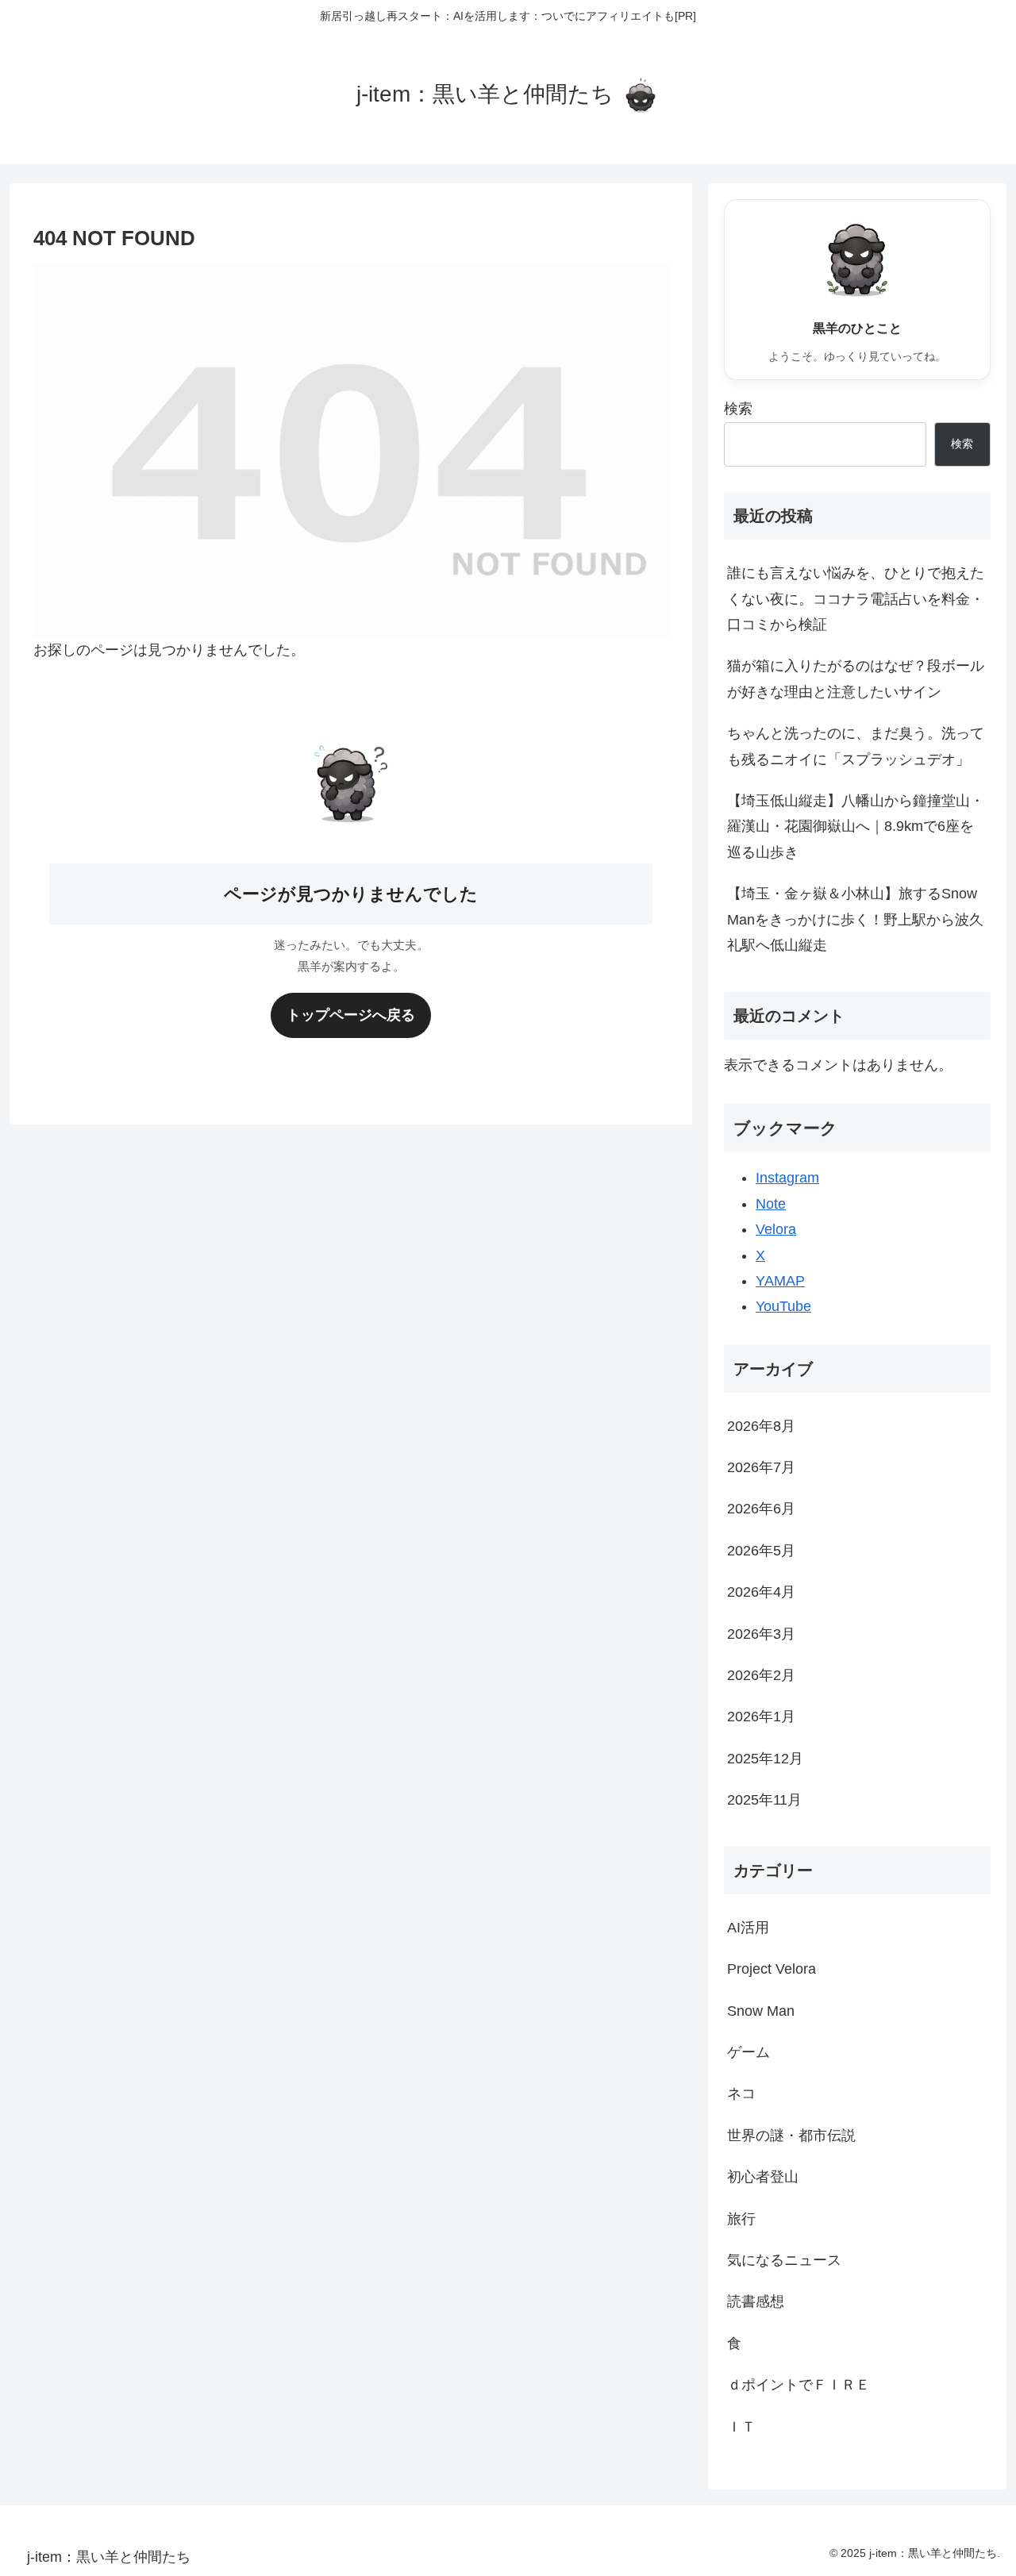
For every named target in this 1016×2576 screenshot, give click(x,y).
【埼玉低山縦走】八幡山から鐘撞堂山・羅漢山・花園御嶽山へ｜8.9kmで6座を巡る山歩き (856, 827)
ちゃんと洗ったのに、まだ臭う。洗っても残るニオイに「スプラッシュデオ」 (856, 746)
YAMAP (780, 1281)
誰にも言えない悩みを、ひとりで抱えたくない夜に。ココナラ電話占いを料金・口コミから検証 (856, 599)
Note (771, 1204)
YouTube (783, 1306)
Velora (776, 1229)
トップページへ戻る (351, 1015)
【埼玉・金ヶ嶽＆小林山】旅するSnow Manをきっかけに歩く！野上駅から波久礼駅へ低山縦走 (855, 919)
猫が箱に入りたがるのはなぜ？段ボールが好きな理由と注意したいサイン (856, 679)
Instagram (787, 1178)
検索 (738, 409)
